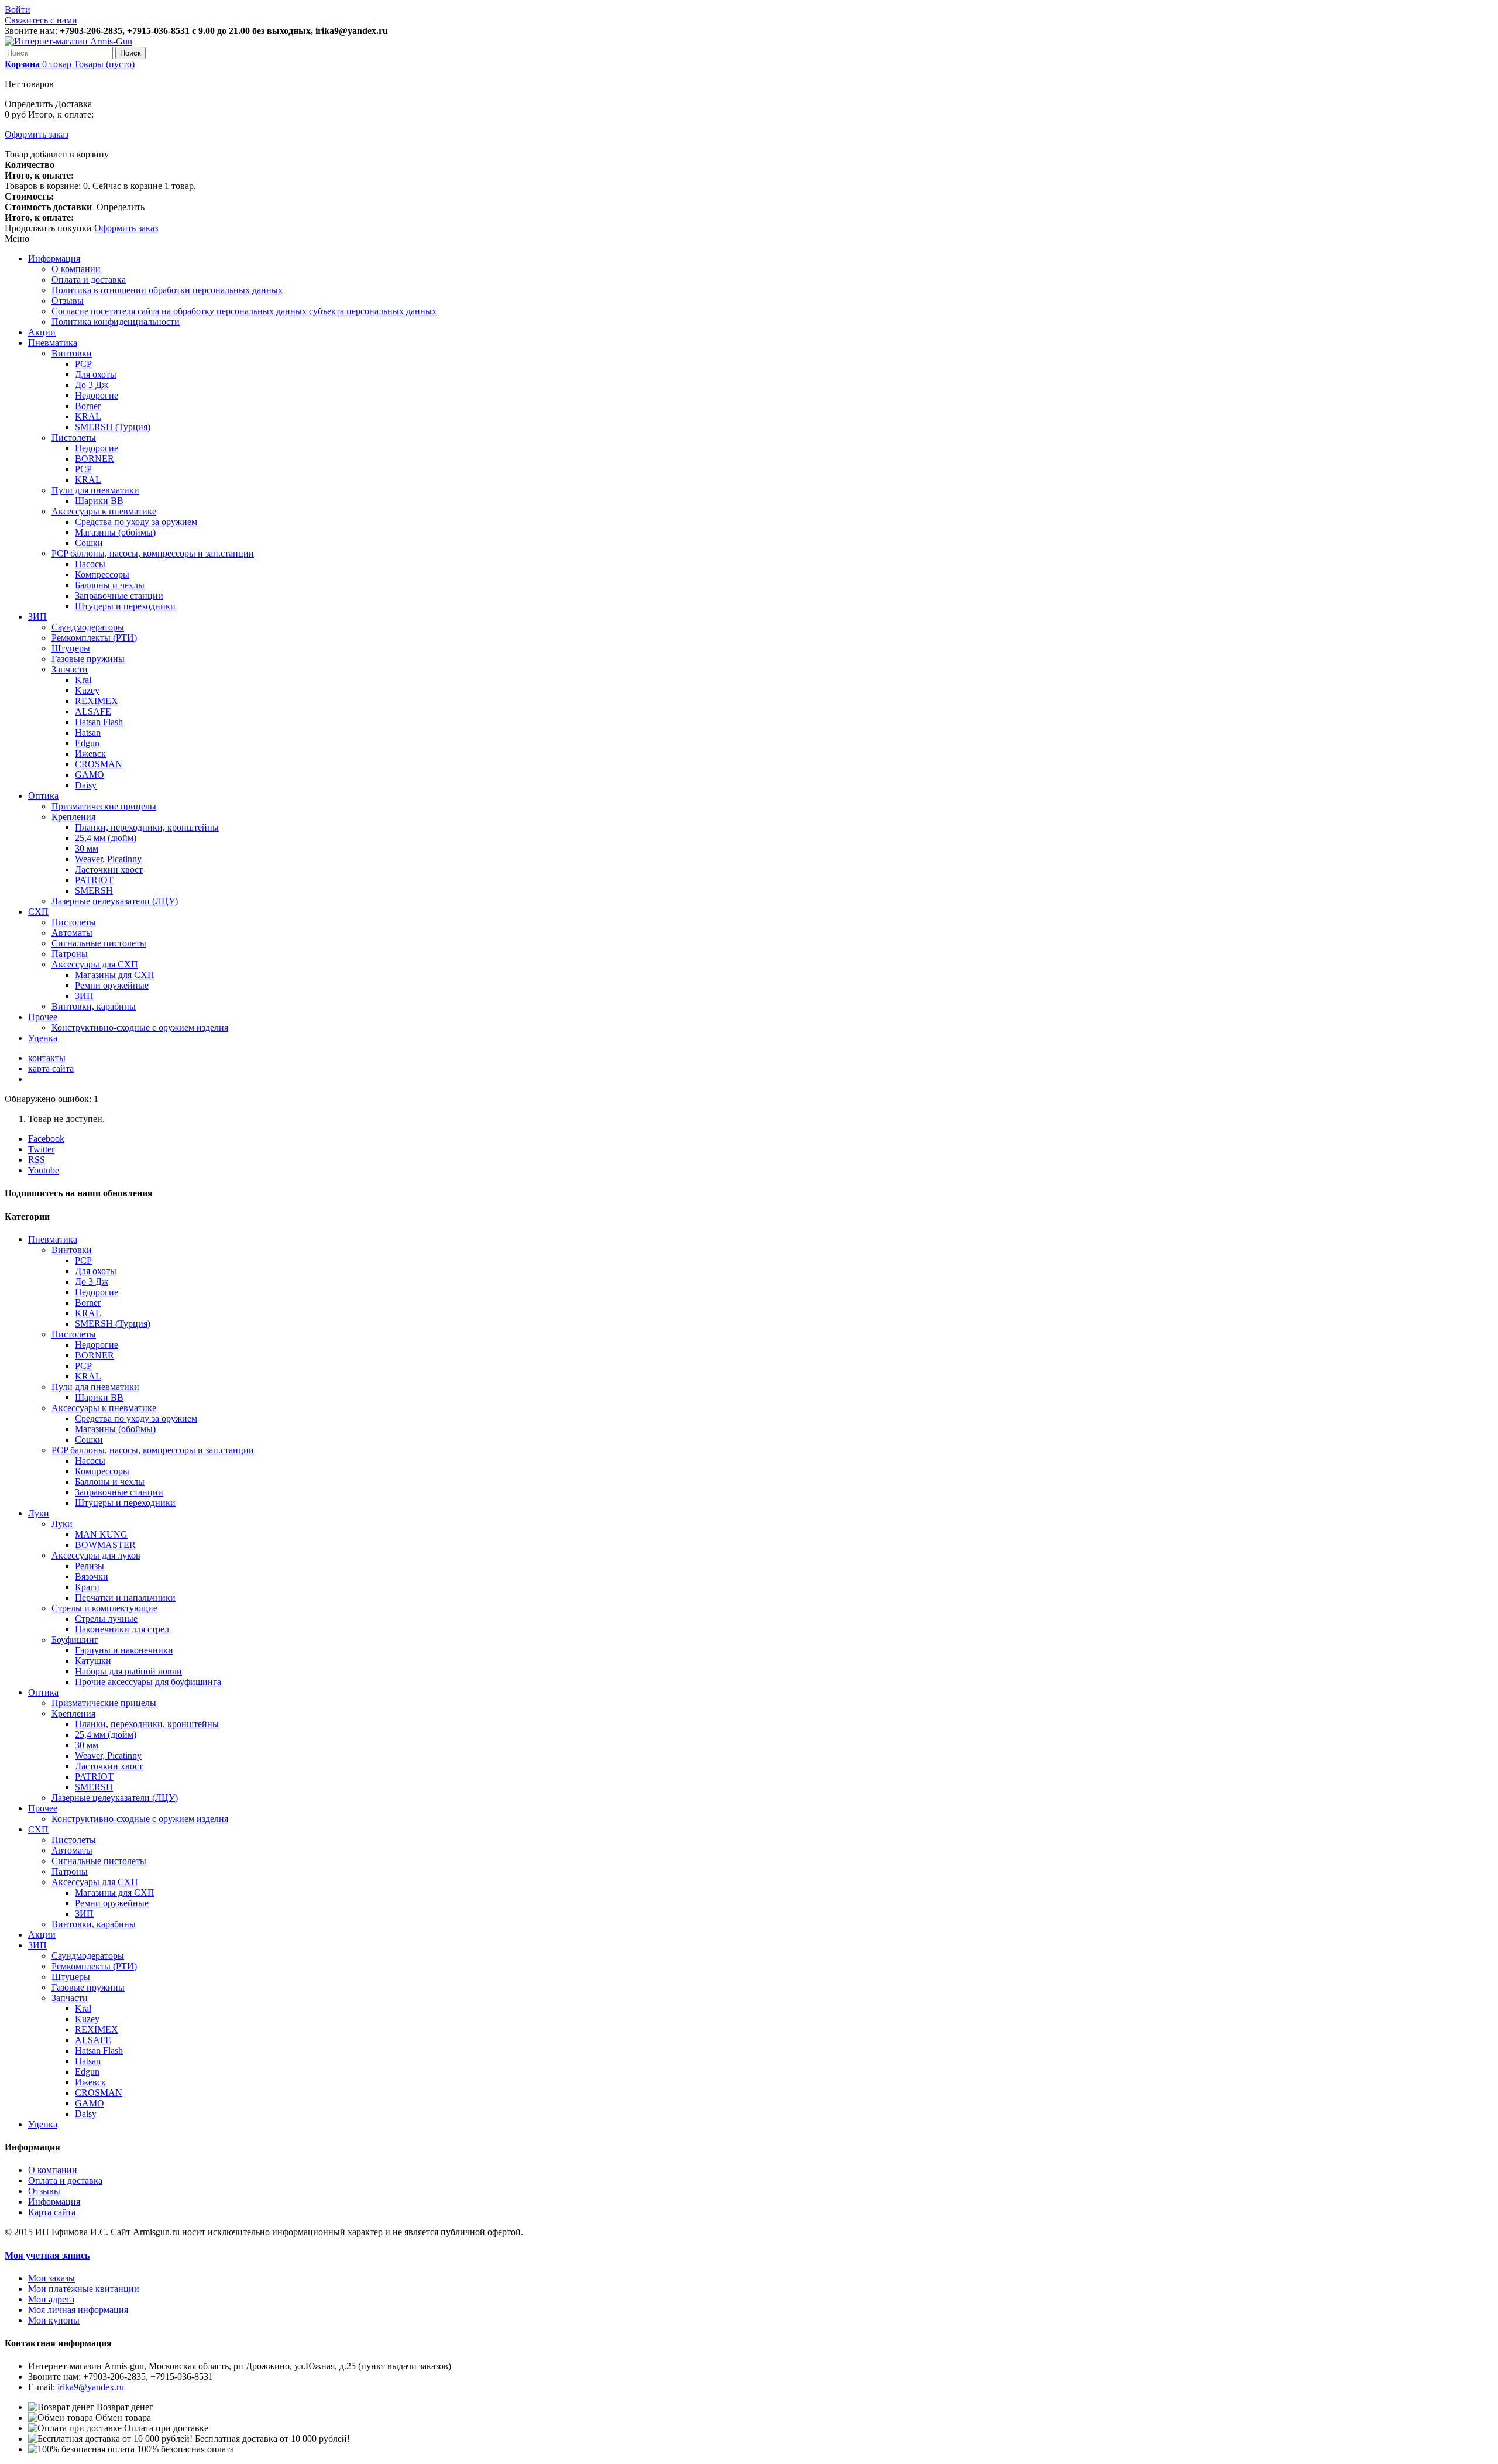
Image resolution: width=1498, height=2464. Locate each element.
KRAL (88, 416)
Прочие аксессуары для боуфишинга (148, 1682)
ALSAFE (93, 711)
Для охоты (96, 374)
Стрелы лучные (106, 1619)
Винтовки (72, 353)
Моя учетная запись (47, 2255)
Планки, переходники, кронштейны (147, 827)
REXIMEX (97, 701)
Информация (54, 258)
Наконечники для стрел (122, 1629)
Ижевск (90, 754)
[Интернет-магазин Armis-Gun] (68, 41)
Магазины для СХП (115, 975)
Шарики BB (99, 501)
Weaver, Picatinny (108, 859)
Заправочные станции (119, 596)
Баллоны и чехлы (110, 585)
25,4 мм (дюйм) (106, 838)
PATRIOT (94, 880)
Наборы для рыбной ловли (128, 1671)
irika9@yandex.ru (91, 2387)
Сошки (89, 543)
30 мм (87, 848)
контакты (47, 1058)
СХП (38, 912)
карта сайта (51, 1068)
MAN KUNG (101, 1534)
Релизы (90, 1566)
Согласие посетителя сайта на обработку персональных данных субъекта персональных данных (244, 311)
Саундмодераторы (88, 627)
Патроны (70, 954)
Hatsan (88, 732)
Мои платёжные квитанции (84, 2289)
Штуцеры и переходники (125, 606)
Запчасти (70, 669)
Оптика (43, 796)
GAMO (90, 775)
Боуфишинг (75, 1640)
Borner (88, 406)
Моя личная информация (78, 2310)
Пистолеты (74, 437)
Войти (18, 10)
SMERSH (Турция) (113, 427)
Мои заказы (51, 2278)
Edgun (87, 743)
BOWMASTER (105, 1545)
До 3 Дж (92, 385)
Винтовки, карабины (94, 1006)
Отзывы (68, 301)
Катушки (93, 1661)
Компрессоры (102, 574)
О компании (76, 269)
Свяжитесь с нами (41, 20)
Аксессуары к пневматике (104, 511)
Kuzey (87, 690)
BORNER (95, 459)
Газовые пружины (88, 659)
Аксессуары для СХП (95, 964)
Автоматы (72, 933)
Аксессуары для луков (96, 1555)
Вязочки (92, 1576)
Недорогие (97, 395)
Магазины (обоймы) (115, 532)
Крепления (73, 817)
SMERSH (94, 890)
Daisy (86, 785)
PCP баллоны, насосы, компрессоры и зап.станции (153, 553)
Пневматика (53, 343)
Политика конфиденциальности (116, 322)
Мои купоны (54, 2320)
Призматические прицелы (104, 806)
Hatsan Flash (99, 722)
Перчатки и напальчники (125, 1598)
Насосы (90, 564)
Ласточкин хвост (109, 869)
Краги (87, 1587)
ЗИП (37, 617)
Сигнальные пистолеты (99, 943)
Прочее (43, 1017)
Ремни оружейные (112, 985)
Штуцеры (71, 648)
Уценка (43, 1038)
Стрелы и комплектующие (104, 1608)
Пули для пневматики (95, 490)
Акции (42, 332)
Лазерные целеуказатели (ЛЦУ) (115, 901)
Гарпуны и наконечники (124, 1650)
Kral (83, 680)
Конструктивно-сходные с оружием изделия (140, 1027)
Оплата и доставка (89, 279)
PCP (83, 364)
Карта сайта (52, 2212)
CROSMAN (99, 764)
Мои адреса (51, 2299)
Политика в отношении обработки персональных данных (167, 290)
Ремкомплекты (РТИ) (94, 638)
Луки (39, 1513)
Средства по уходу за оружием (136, 522)
